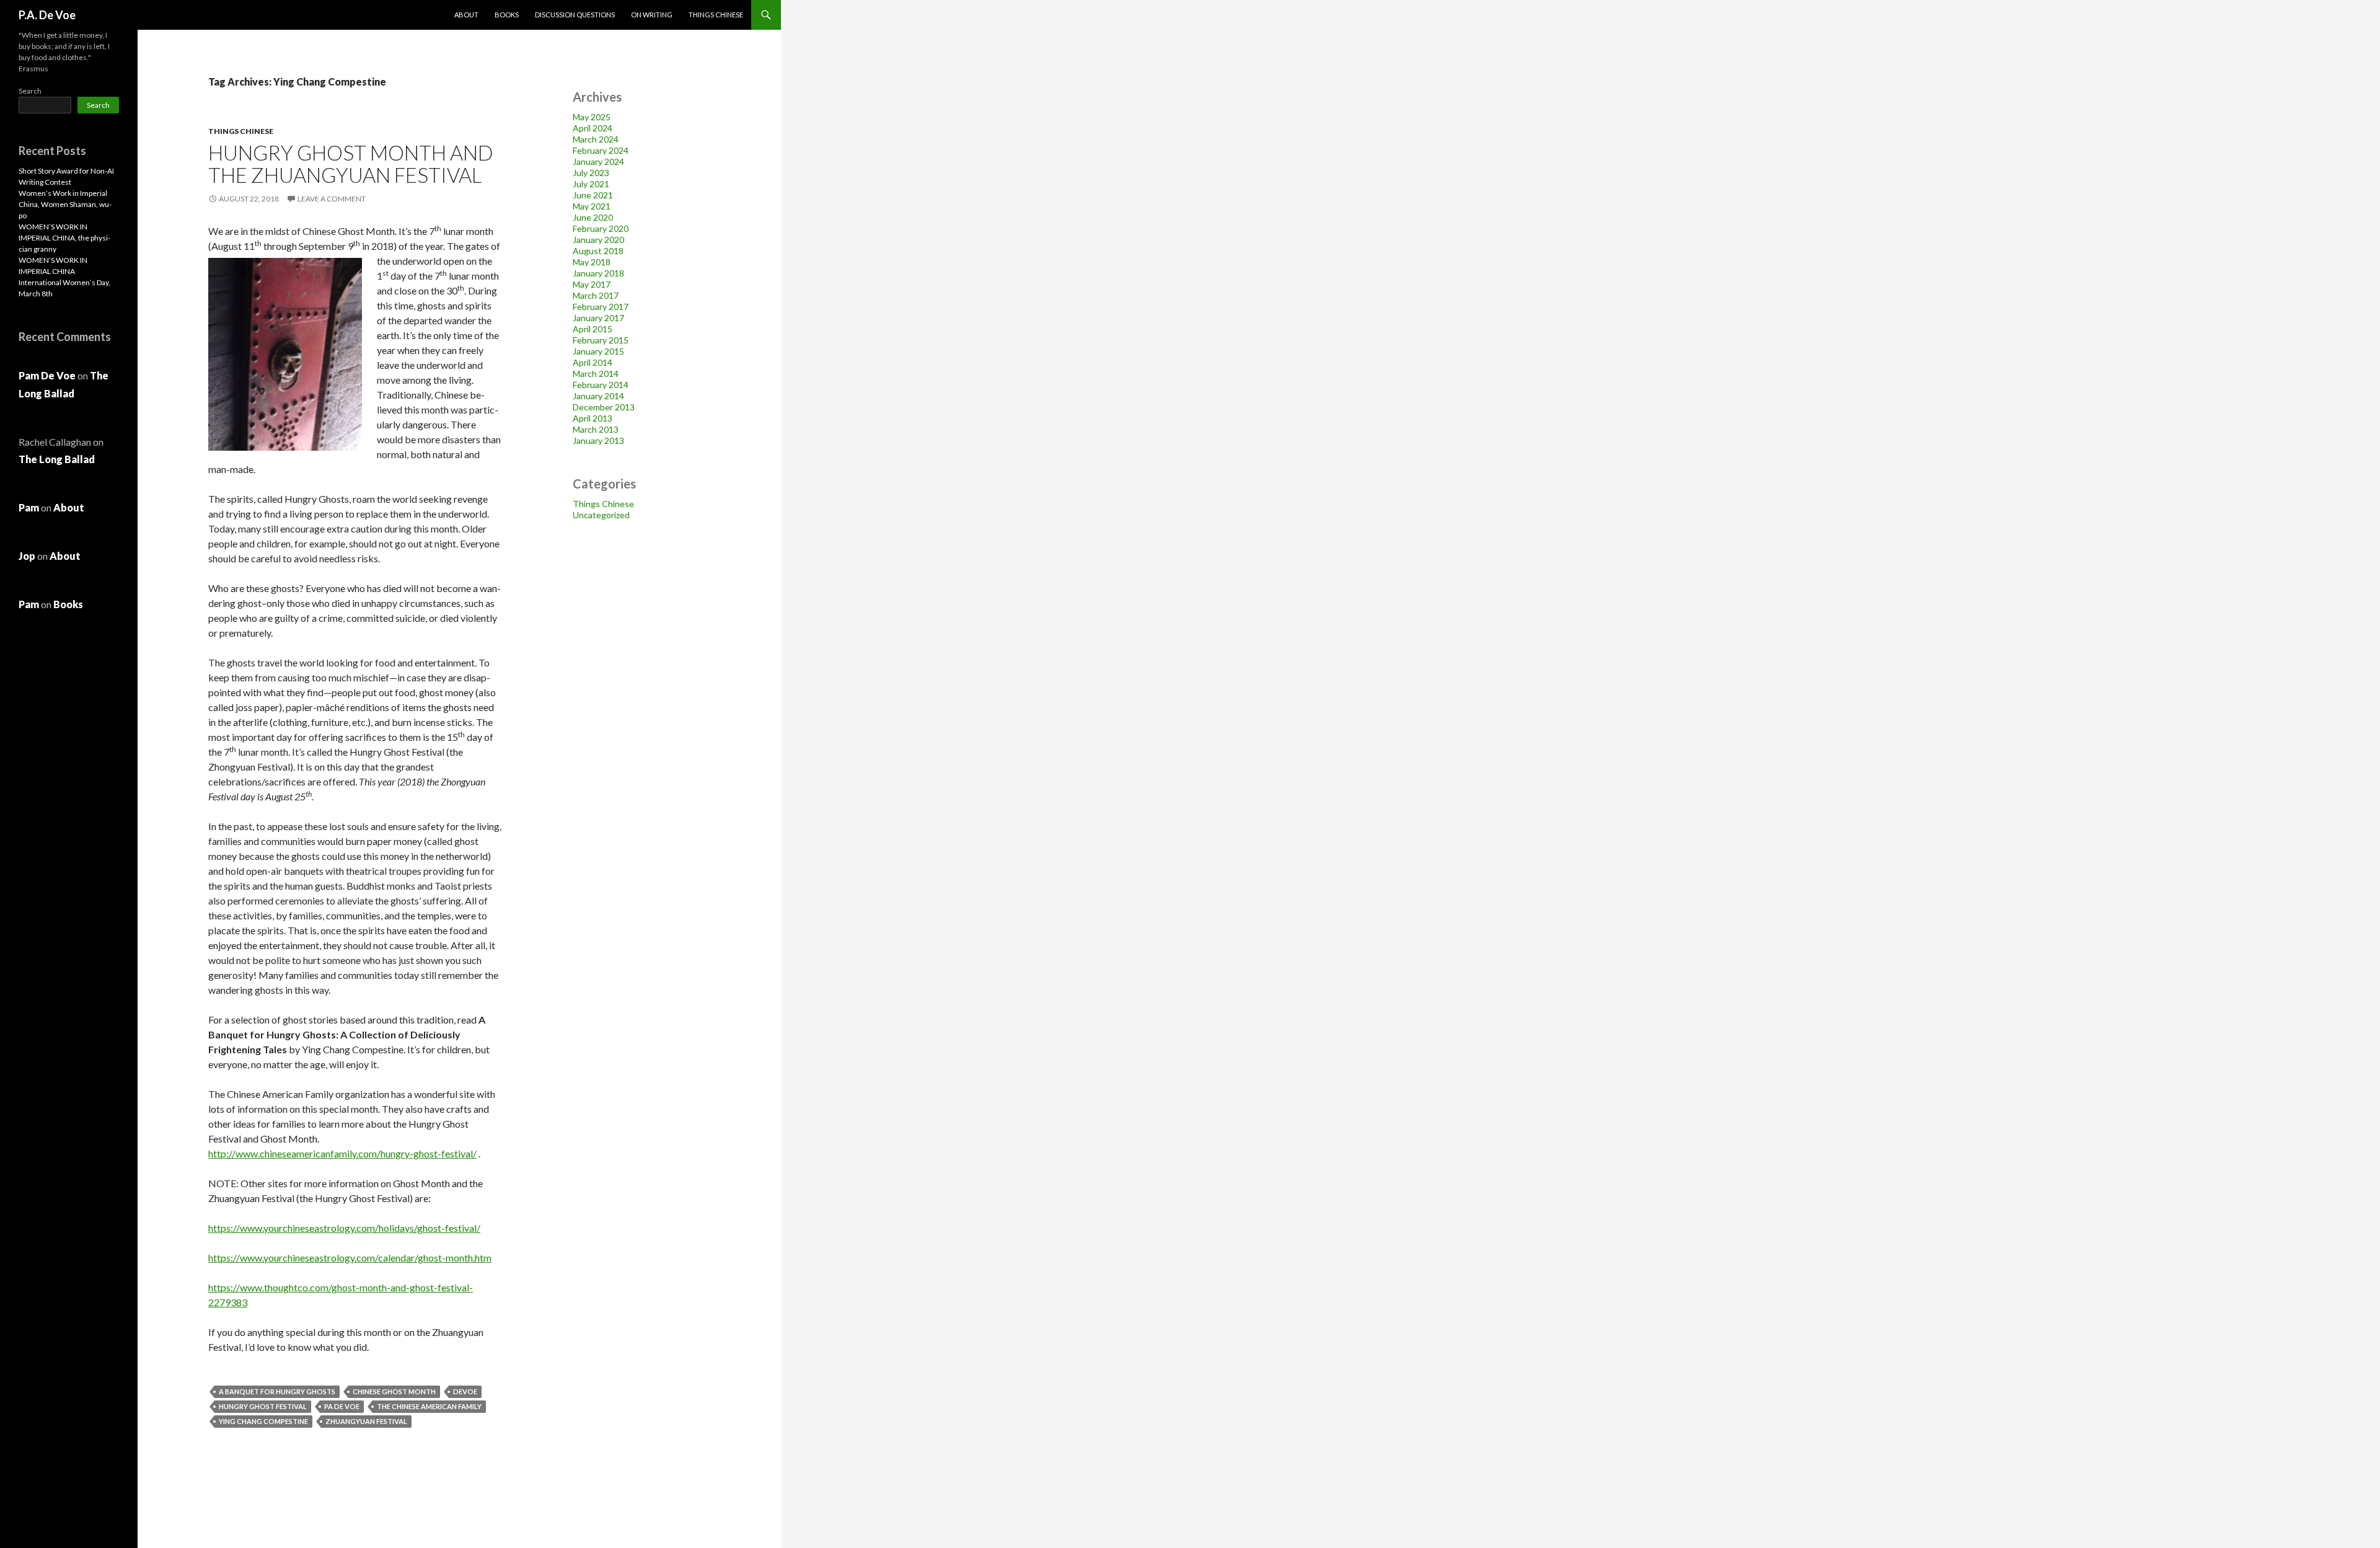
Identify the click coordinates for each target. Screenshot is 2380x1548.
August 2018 (598, 251)
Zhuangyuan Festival (366, 1421)
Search (30, 91)
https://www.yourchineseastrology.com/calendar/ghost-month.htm (350, 1258)
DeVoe (465, 1391)
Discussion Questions (575, 15)
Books (507, 15)
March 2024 (596, 139)
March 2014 (596, 374)
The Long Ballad (57, 459)
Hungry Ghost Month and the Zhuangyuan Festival (351, 164)
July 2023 (591, 173)
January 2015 (598, 351)
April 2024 (593, 128)
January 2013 (598, 440)
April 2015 (593, 329)
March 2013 (596, 429)
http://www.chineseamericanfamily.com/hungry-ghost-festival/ (342, 1153)
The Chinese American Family (429, 1406)
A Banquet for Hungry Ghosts (277, 1391)
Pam (29, 507)
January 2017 (598, 318)
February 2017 (601, 307)
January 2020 (598, 240)
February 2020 (601, 228)
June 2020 (593, 217)
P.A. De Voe (47, 15)
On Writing (652, 15)
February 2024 (601, 150)
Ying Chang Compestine (263, 1421)
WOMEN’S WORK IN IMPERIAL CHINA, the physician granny (64, 238)
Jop (27, 556)
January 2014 (598, 396)
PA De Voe (342, 1406)
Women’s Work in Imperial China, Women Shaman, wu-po (65, 204)
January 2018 (598, 273)
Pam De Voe (47, 375)
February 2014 (601, 385)
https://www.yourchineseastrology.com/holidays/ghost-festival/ (344, 1228)
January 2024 (598, 161)
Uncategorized (601, 515)
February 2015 (601, 340)
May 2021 (592, 206)
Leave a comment (332, 199)
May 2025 (592, 117)
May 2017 (592, 284)
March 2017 (596, 295)
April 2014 (593, 362)
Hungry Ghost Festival (263, 1406)
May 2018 (592, 262)
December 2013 (604, 407)
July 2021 (591, 184)
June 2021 (593, 195)
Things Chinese (716, 15)
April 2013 (593, 418)
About (466, 15)
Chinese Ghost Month (394, 1391)
